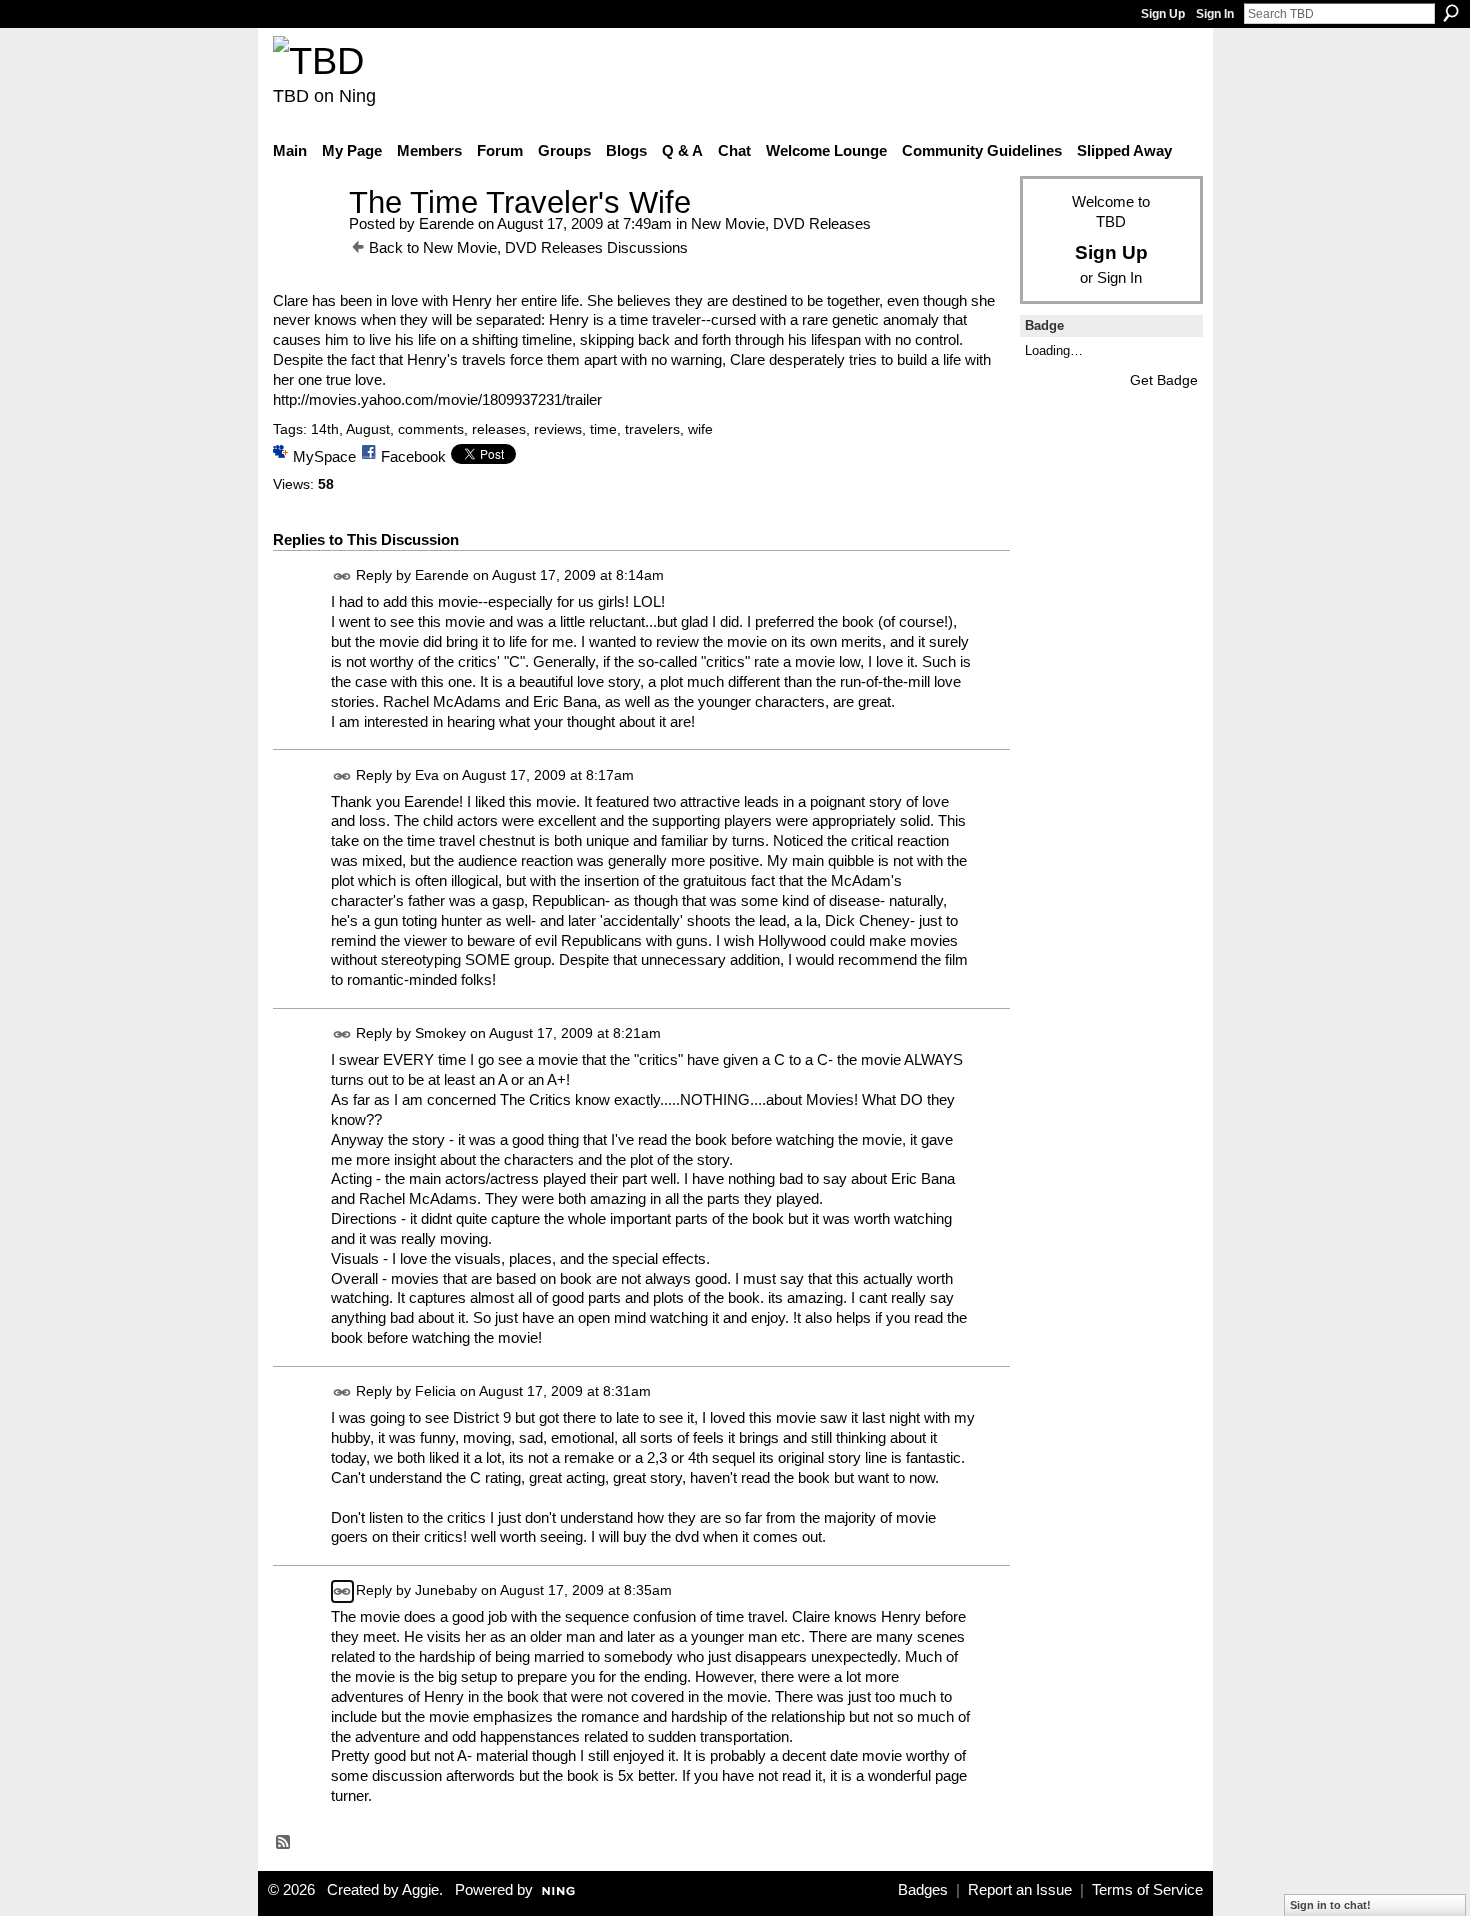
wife (700, 429)
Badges (923, 1890)
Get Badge (1164, 380)
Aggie (420, 1890)
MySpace (324, 456)
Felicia (435, 1391)
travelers (652, 429)
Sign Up (1163, 14)
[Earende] (305, 239)
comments (431, 429)
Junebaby (446, 1591)
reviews (558, 429)
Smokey (440, 1034)
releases (499, 429)
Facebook (413, 456)
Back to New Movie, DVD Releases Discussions (528, 247)
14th (325, 429)
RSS (284, 1843)
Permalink (342, 576)
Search (1451, 13)
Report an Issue (1020, 1890)
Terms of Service (1147, 1890)
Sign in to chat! (1330, 1905)
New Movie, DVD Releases (781, 223)
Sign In (1215, 14)
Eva (427, 775)
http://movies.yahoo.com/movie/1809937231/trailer (437, 399)
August (368, 429)
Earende (446, 223)
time (603, 429)
